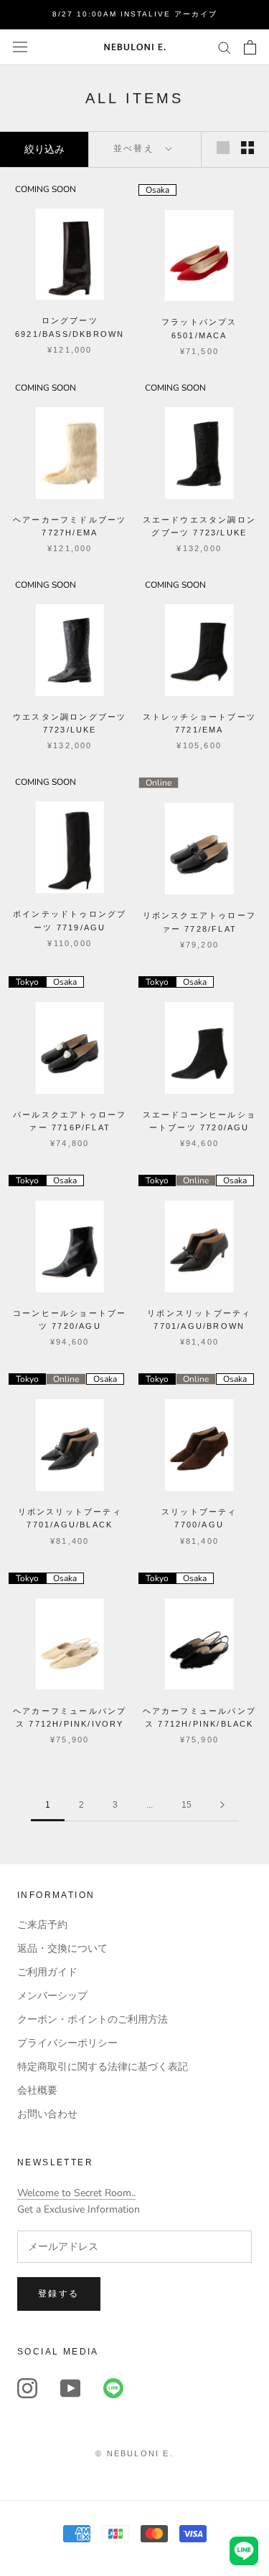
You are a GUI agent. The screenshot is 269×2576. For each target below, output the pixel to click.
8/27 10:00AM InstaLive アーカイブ (135, 14)
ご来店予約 (42, 1925)
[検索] (225, 47)
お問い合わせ (47, 2114)
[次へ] (222, 1805)
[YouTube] (70, 2388)
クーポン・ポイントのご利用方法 (93, 2019)
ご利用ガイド (47, 1972)
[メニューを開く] (20, 47)
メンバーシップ (52, 1996)
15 (187, 1805)
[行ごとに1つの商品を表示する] (223, 148)
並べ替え (136, 148)
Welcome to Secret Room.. (76, 2193)
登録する (59, 2294)
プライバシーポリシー (67, 2043)
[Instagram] (27, 2388)
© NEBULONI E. (134, 2453)
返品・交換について (62, 1948)
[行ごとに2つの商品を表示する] (247, 148)
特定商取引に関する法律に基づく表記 (103, 2067)
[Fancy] (113, 2388)
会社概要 (37, 2090)
